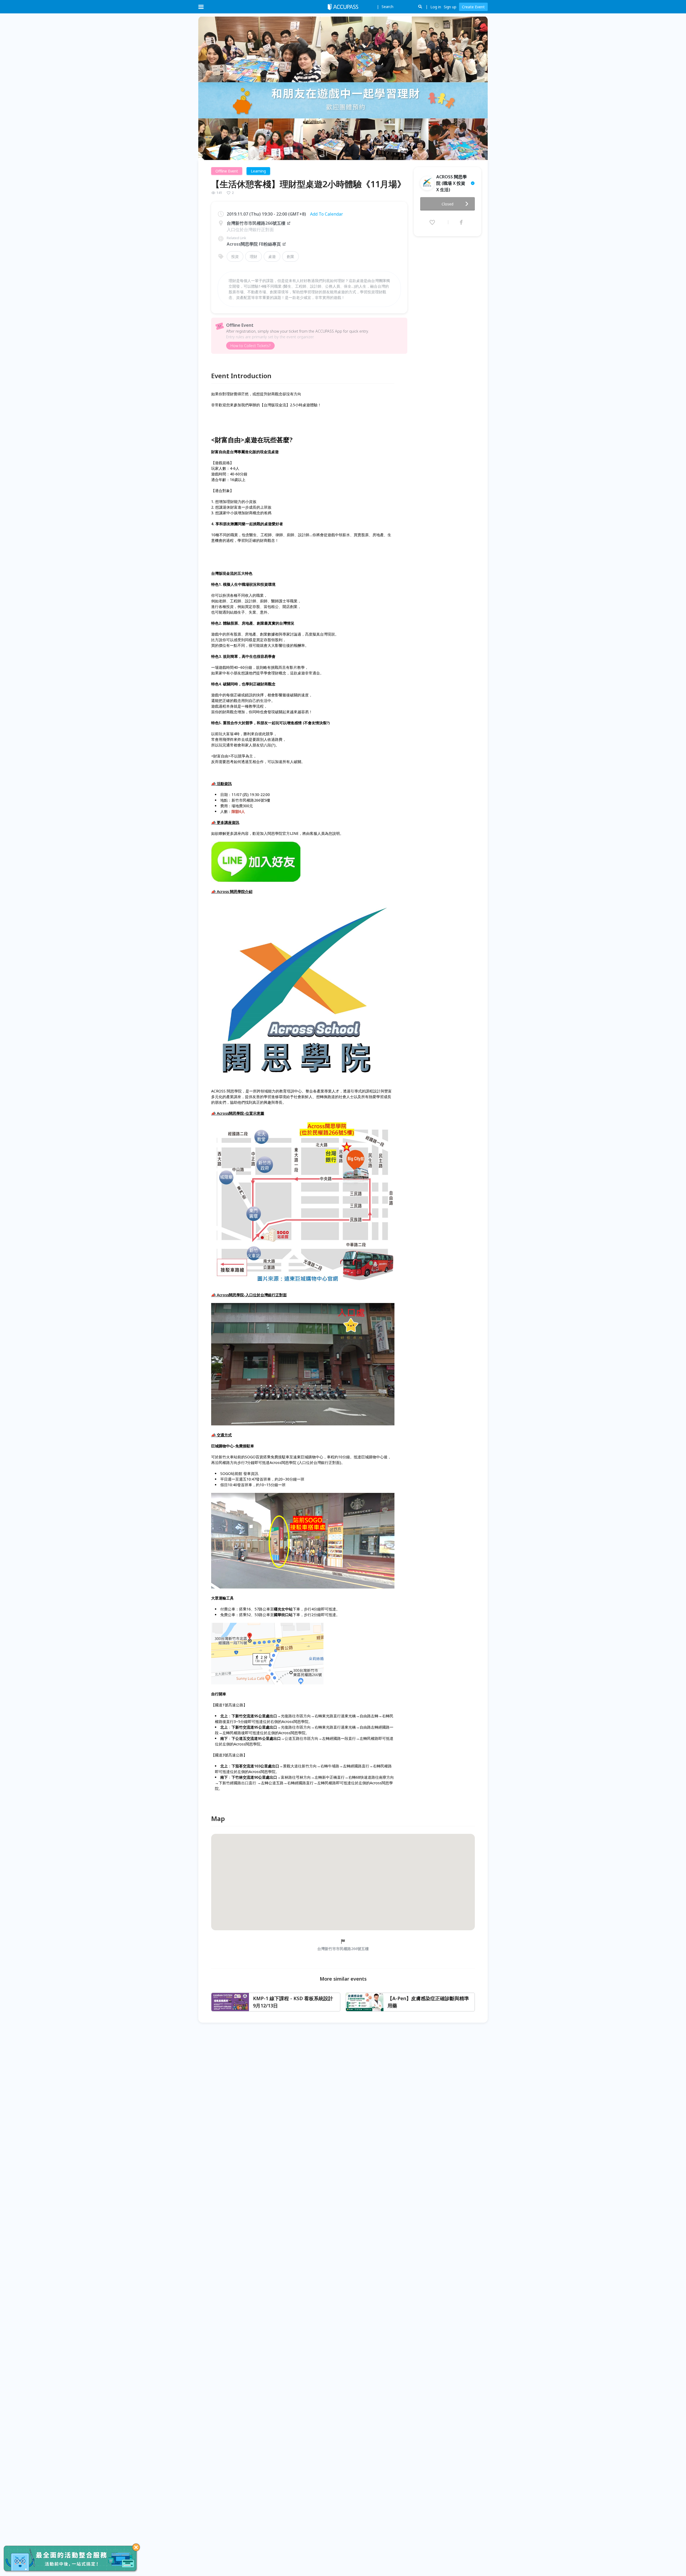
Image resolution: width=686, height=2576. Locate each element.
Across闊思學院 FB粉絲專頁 (254, 244)
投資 (235, 256)
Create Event (473, 7)
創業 (290, 256)
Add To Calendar (327, 214)
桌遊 (272, 256)
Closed (448, 204)
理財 (253, 256)
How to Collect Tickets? (250, 346)
